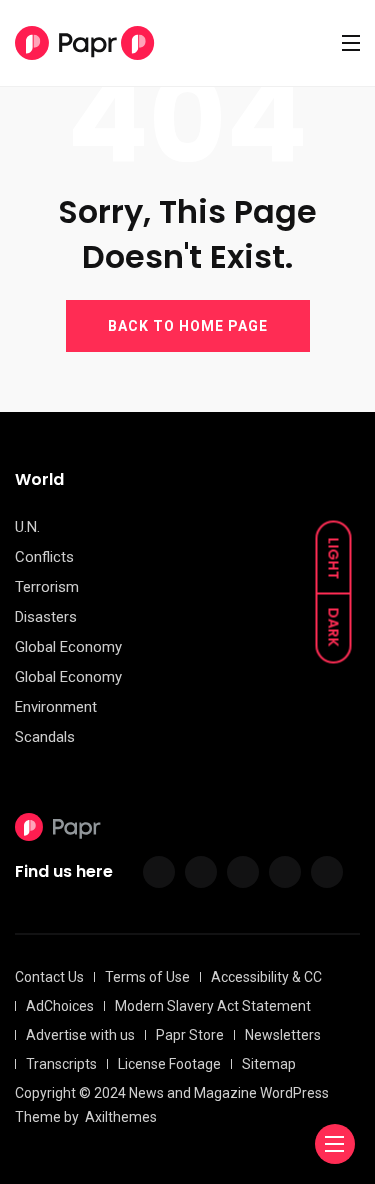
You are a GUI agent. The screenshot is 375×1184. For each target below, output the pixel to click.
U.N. (27, 527)
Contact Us (49, 977)
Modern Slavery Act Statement (213, 1006)
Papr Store (190, 1035)
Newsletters (283, 1035)
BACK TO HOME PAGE (188, 326)
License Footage (169, 1064)
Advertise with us (80, 1035)
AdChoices (60, 1006)
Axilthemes (121, 1117)
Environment (56, 707)
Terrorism (47, 587)
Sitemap (269, 1064)
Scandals (45, 737)
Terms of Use (147, 977)
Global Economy (68, 647)
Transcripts (61, 1064)
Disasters (46, 617)
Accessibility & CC (266, 977)
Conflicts (44, 557)
